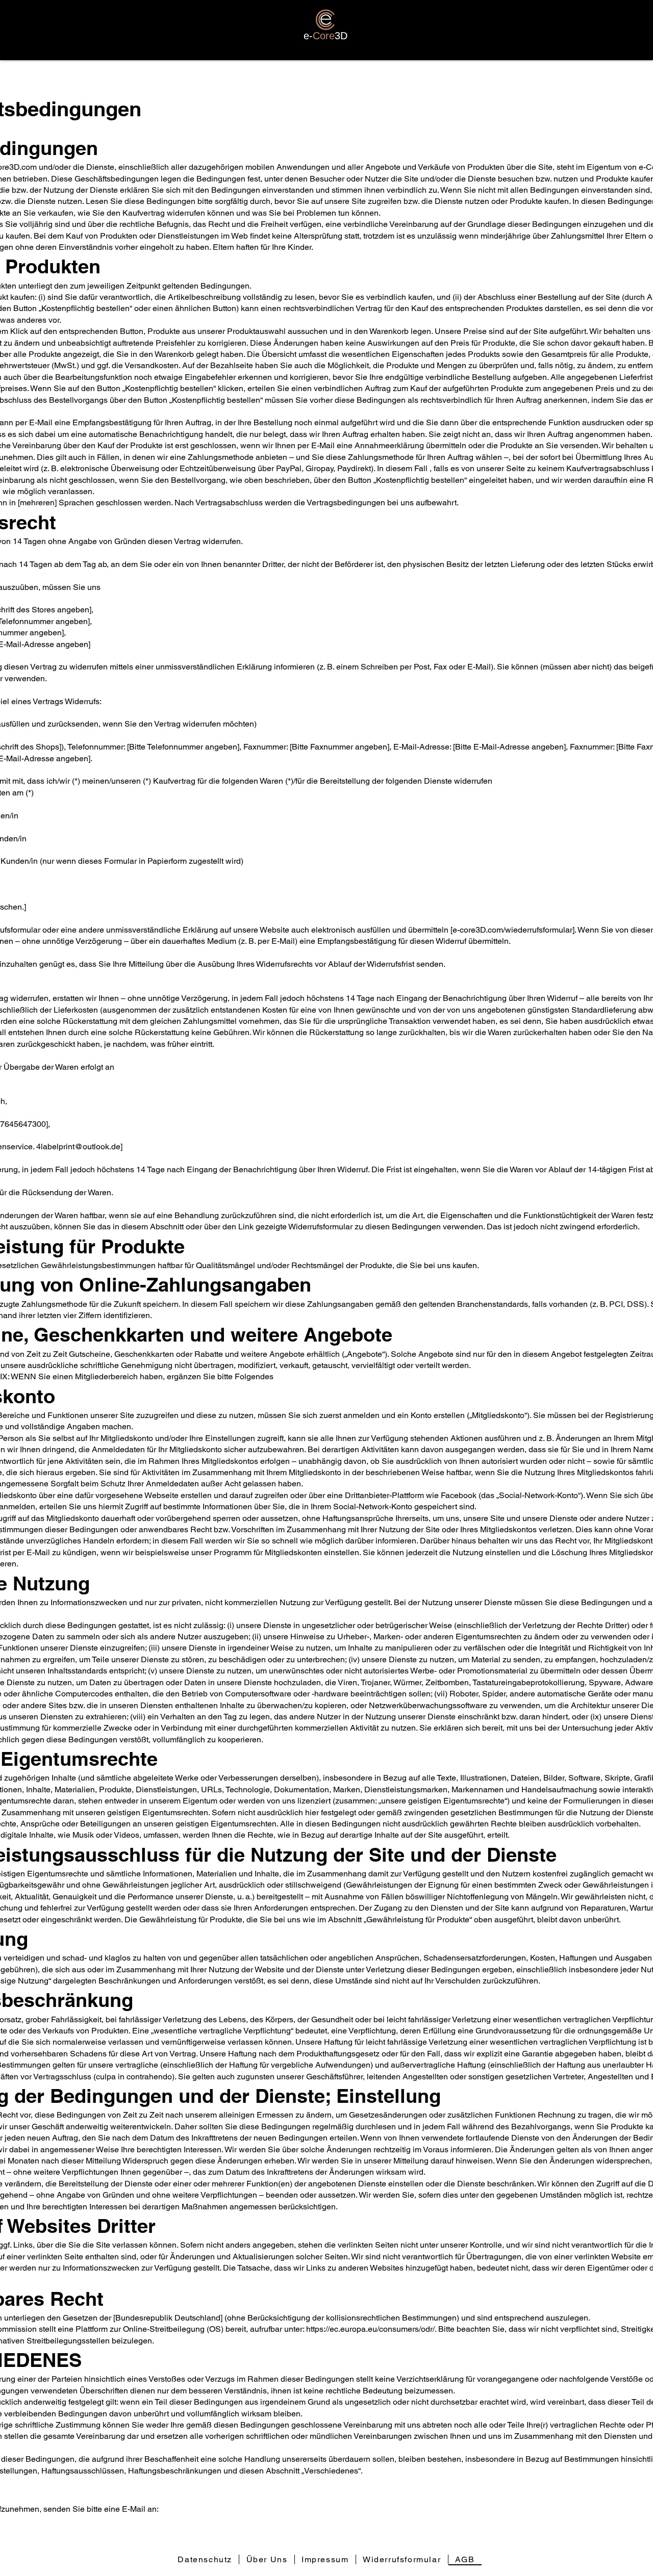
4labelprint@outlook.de (78, 1147)
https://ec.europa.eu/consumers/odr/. (371, 2329)
